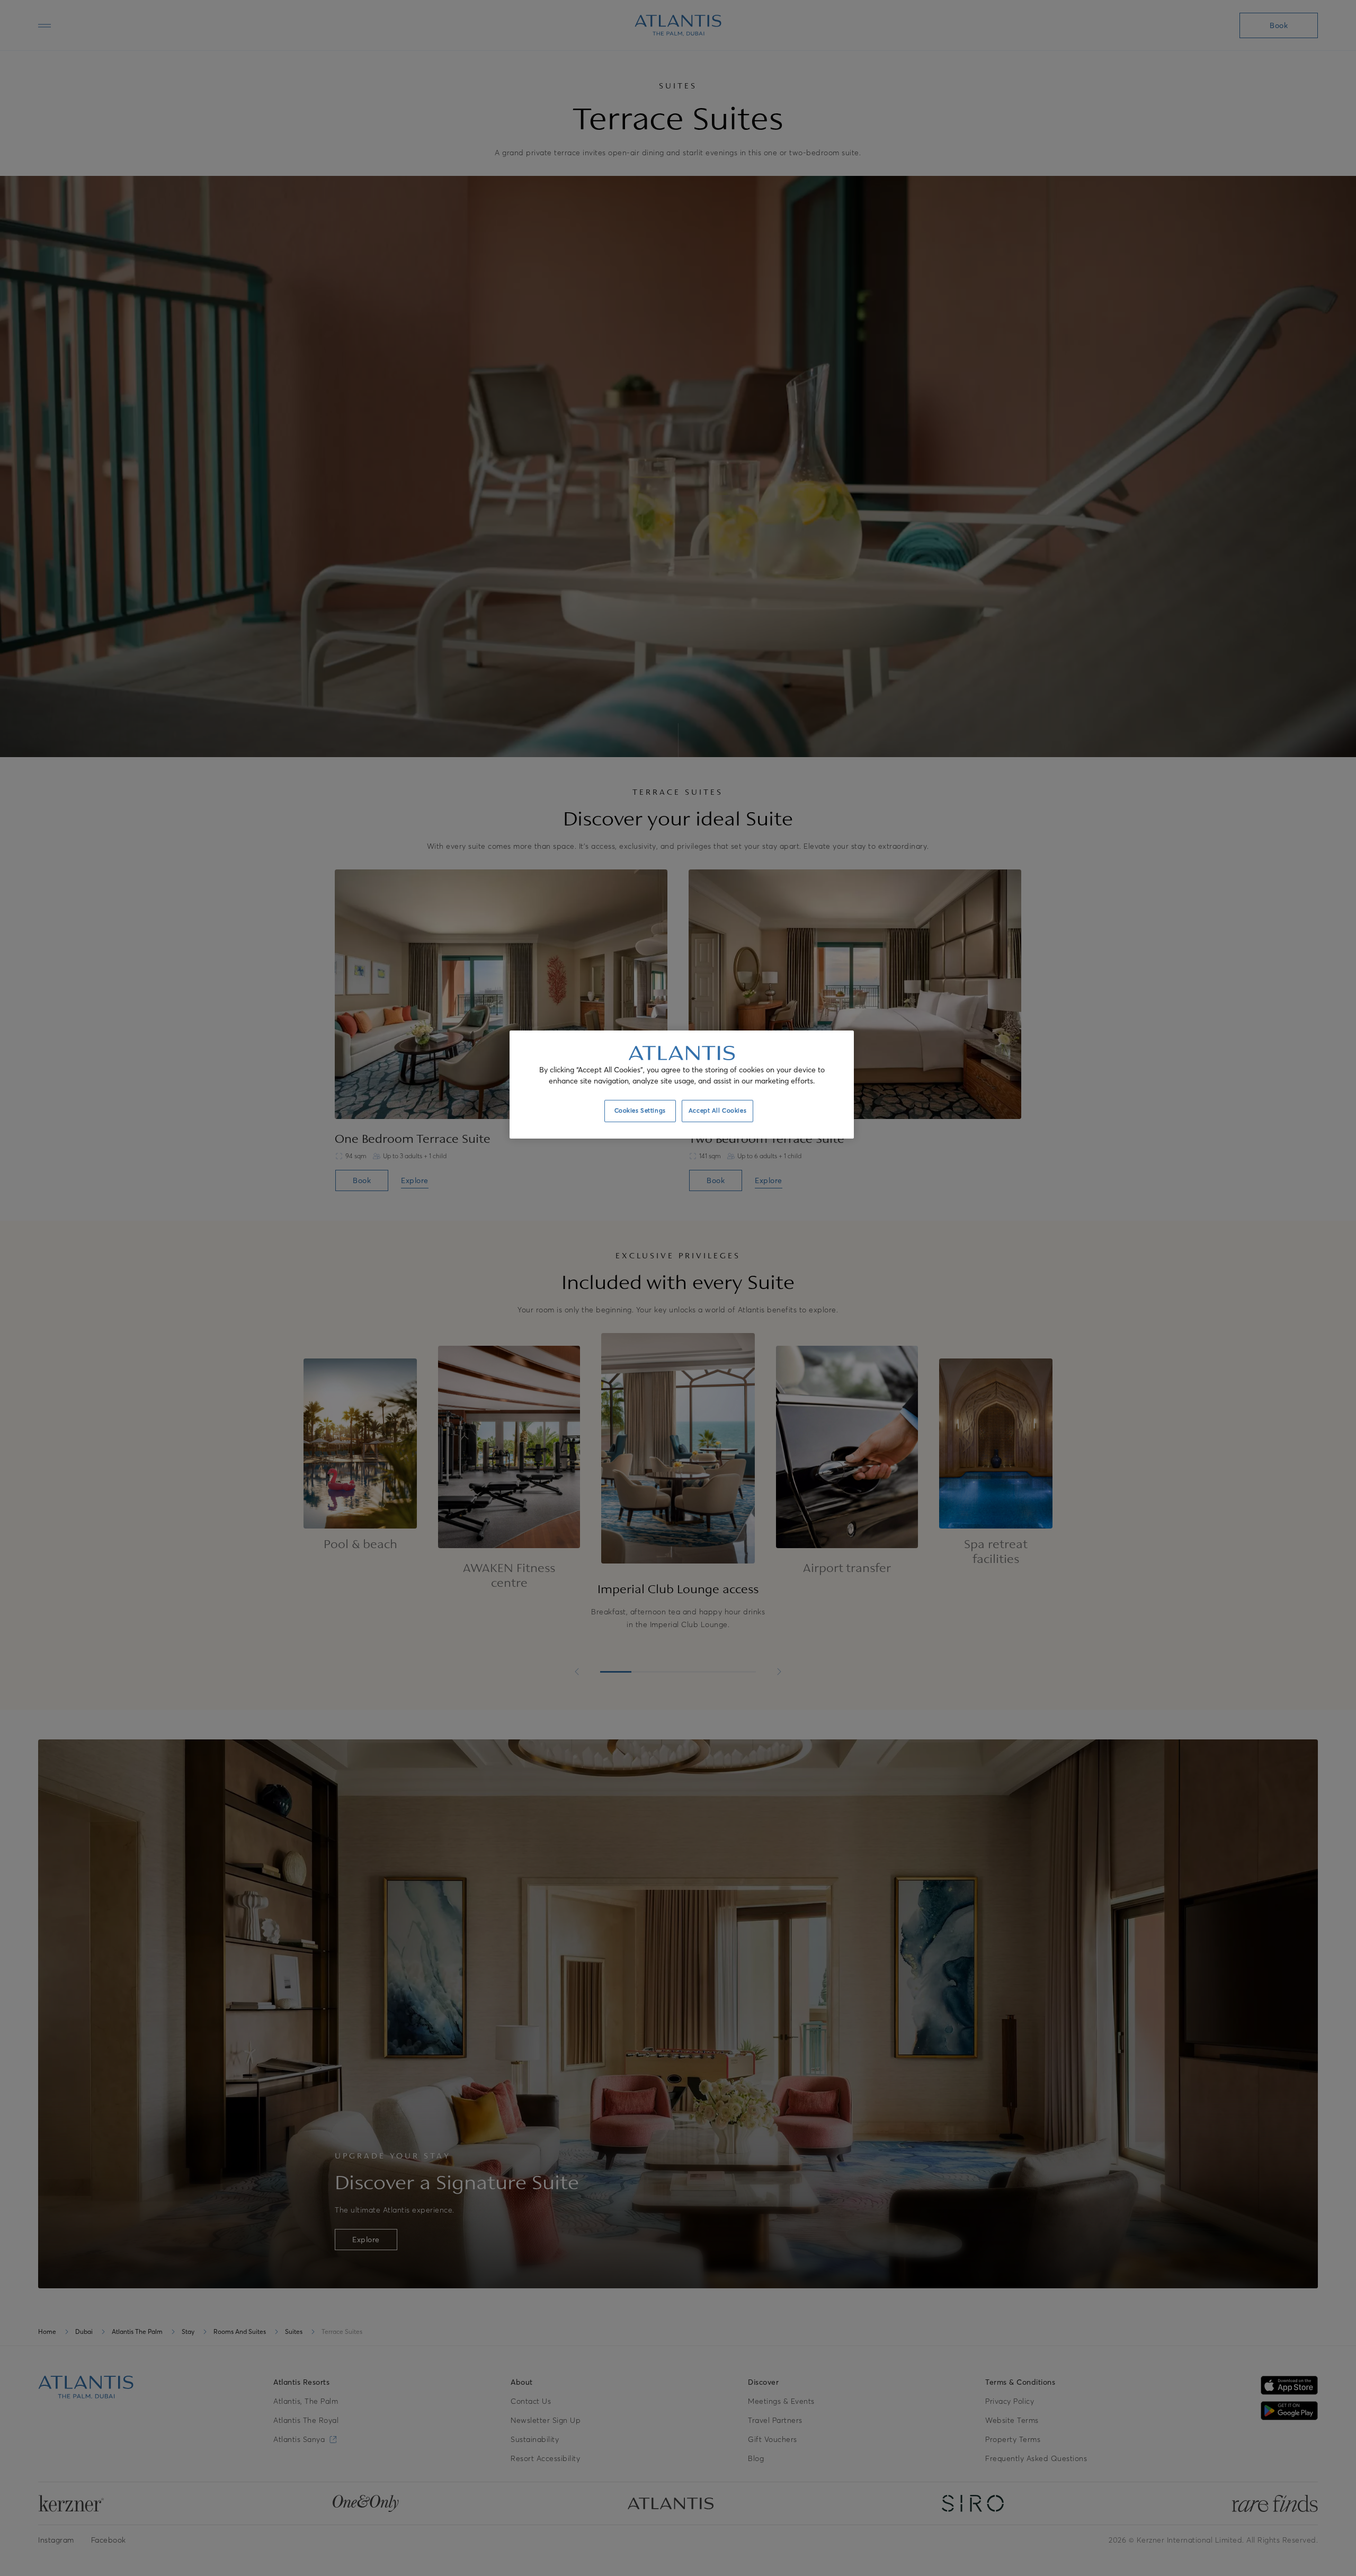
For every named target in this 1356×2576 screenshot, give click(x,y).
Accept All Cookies (717, 1111)
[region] (682, 1085)
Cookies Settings (640, 1111)
